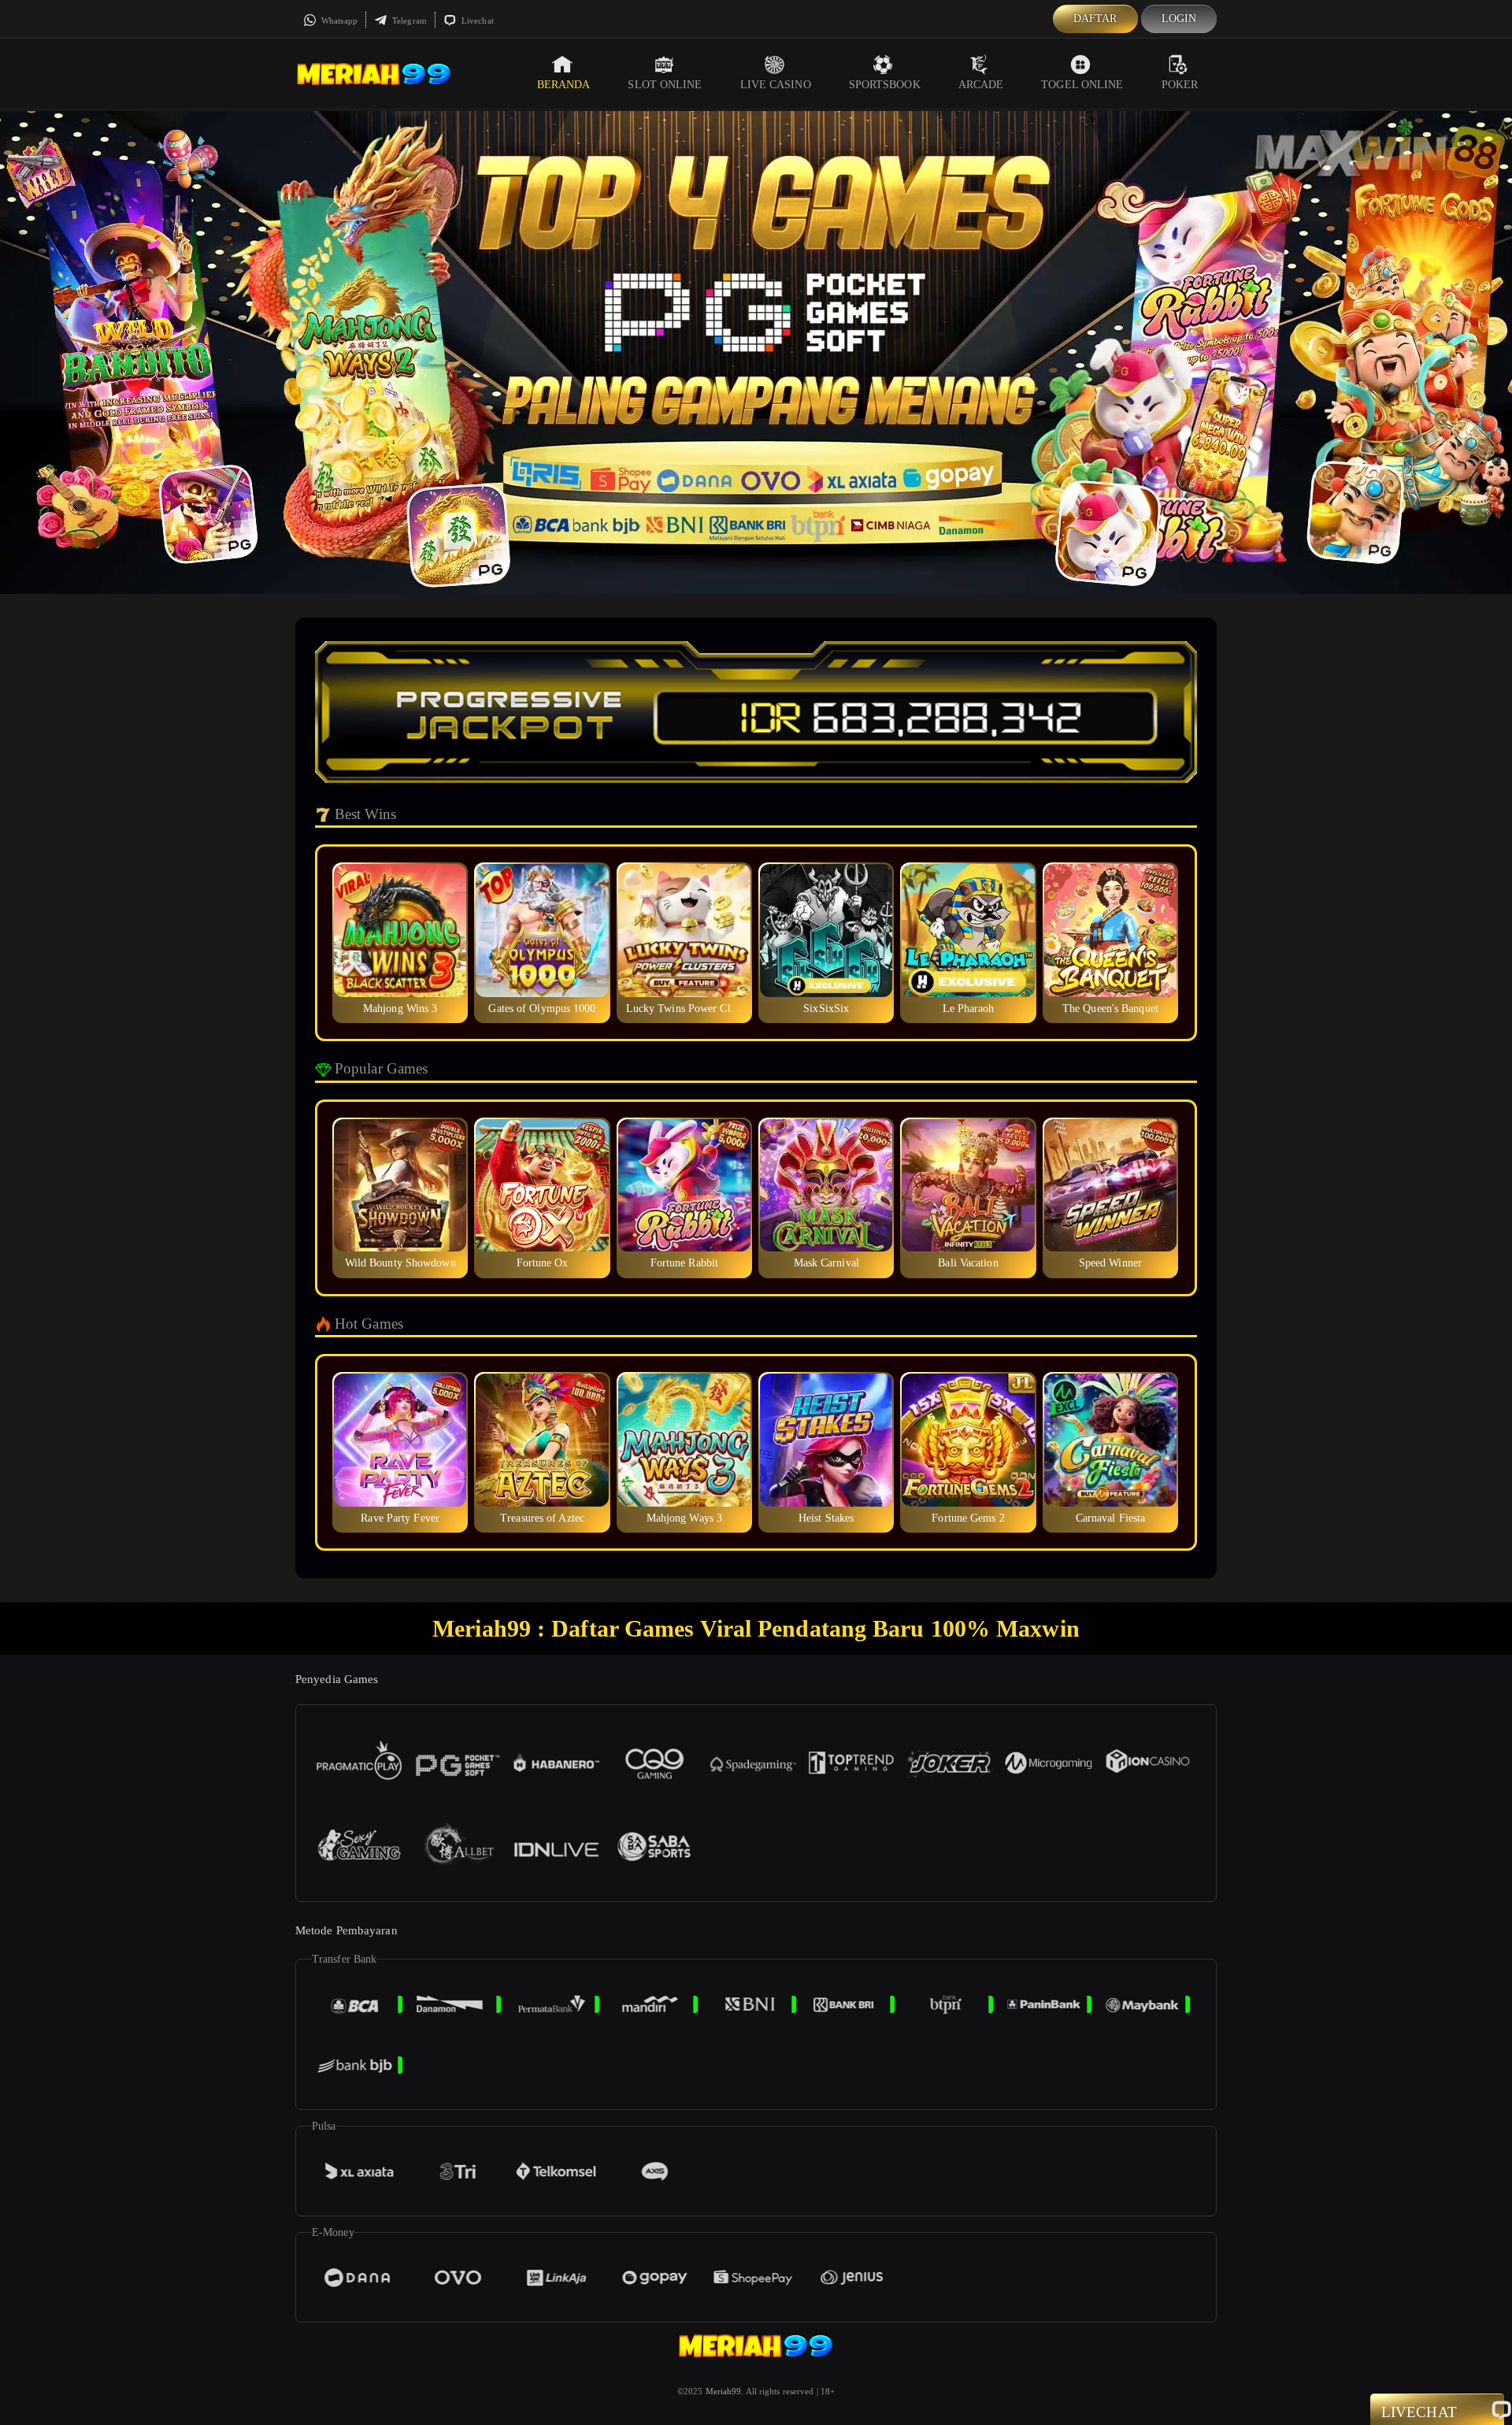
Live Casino (776, 85)
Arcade (981, 85)
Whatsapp (338, 20)
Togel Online (1082, 85)
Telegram (408, 20)
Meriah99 (724, 2391)
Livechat (476, 20)
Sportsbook (885, 85)
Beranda (564, 85)
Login (1179, 19)
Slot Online (665, 85)
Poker (1180, 85)
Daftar (1095, 19)
